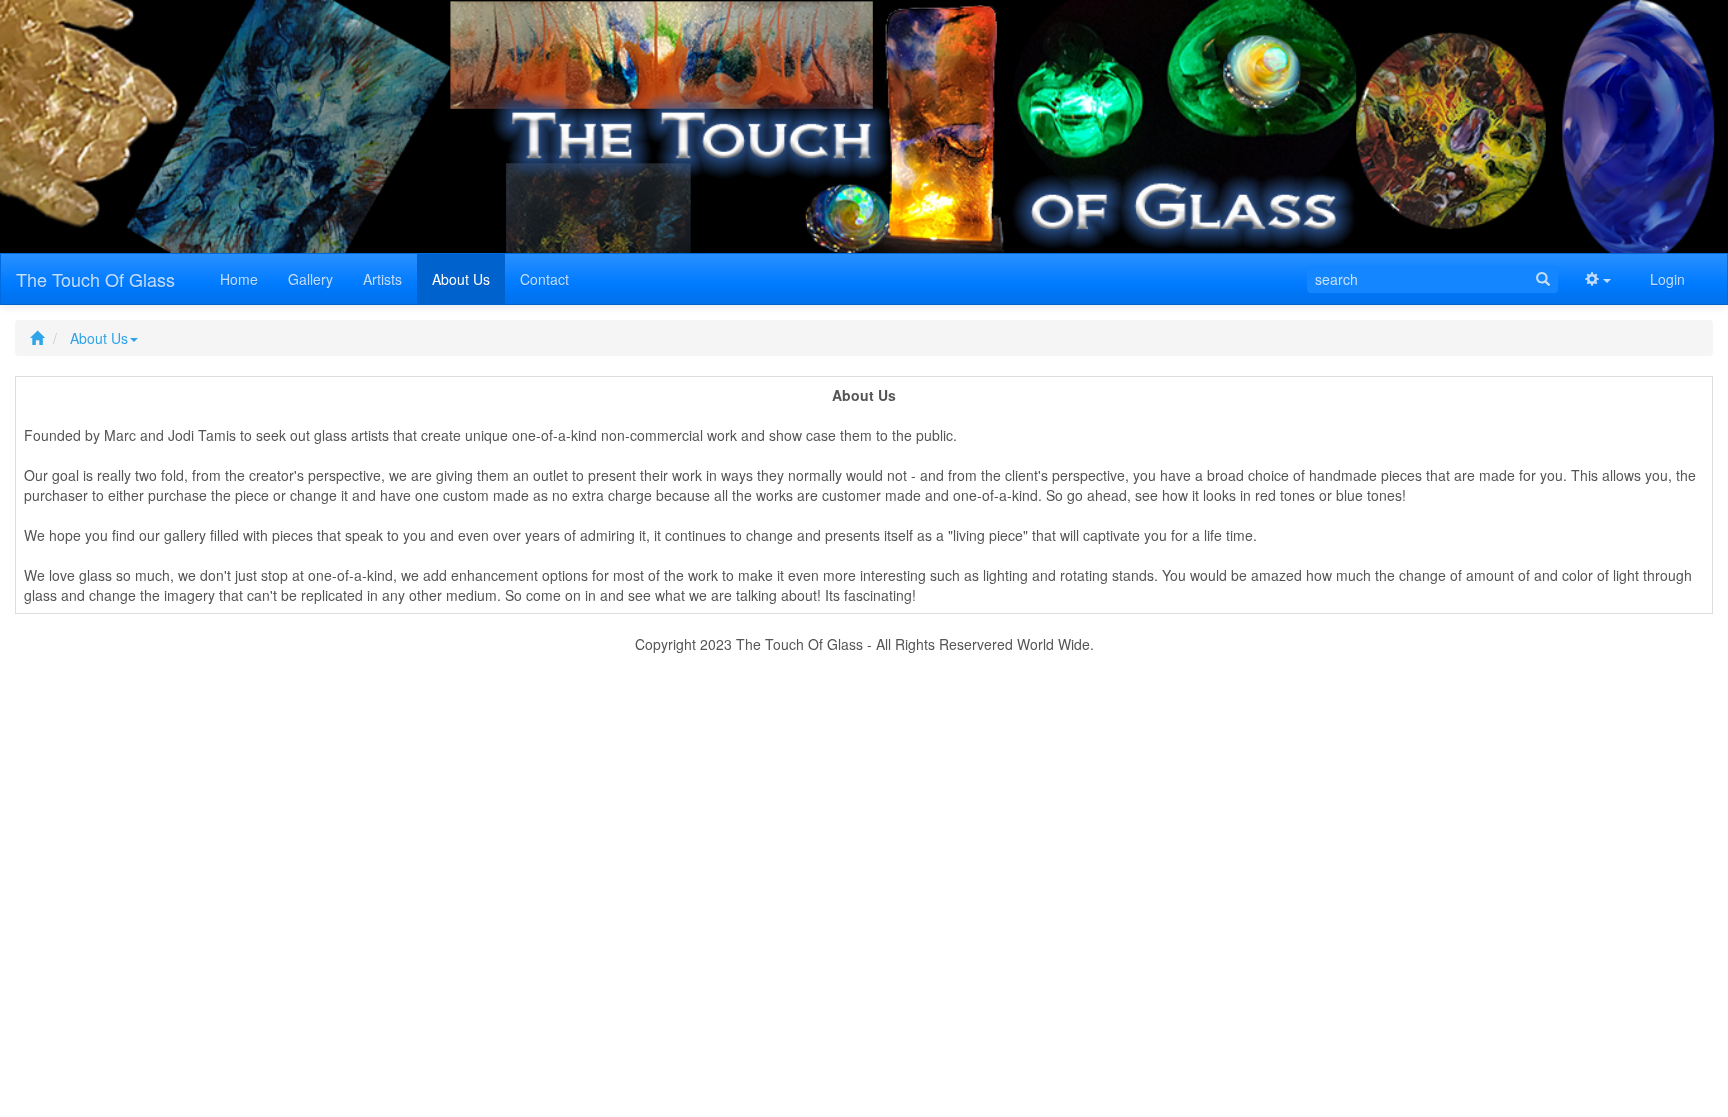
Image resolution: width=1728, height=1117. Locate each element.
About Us (99, 338)
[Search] (1543, 279)
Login (1667, 279)
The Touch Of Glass (95, 279)
